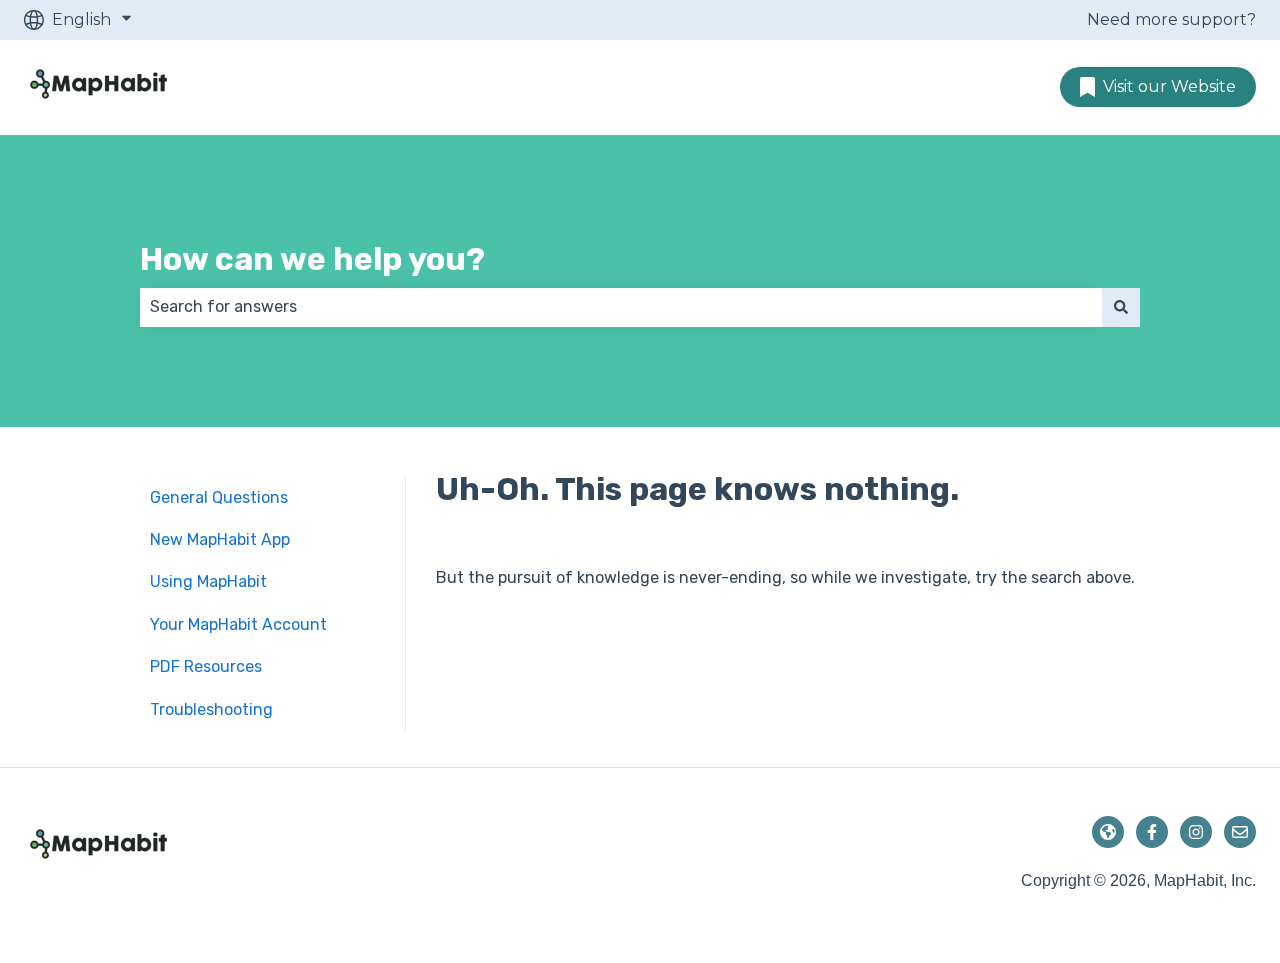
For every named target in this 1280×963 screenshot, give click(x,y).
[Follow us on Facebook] (1152, 832)
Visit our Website (1169, 86)
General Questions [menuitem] (219, 497)
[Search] (1121, 307)
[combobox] (621, 307)
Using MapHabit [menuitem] (208, 581)
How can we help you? (312, 259)
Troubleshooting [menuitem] (211, 709)
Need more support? (1171, 19)
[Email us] (1240, 832)
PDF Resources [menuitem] (206, 666)
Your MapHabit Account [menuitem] (238, 624)
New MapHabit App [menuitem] (220, 539)
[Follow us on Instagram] (1196, 832)
